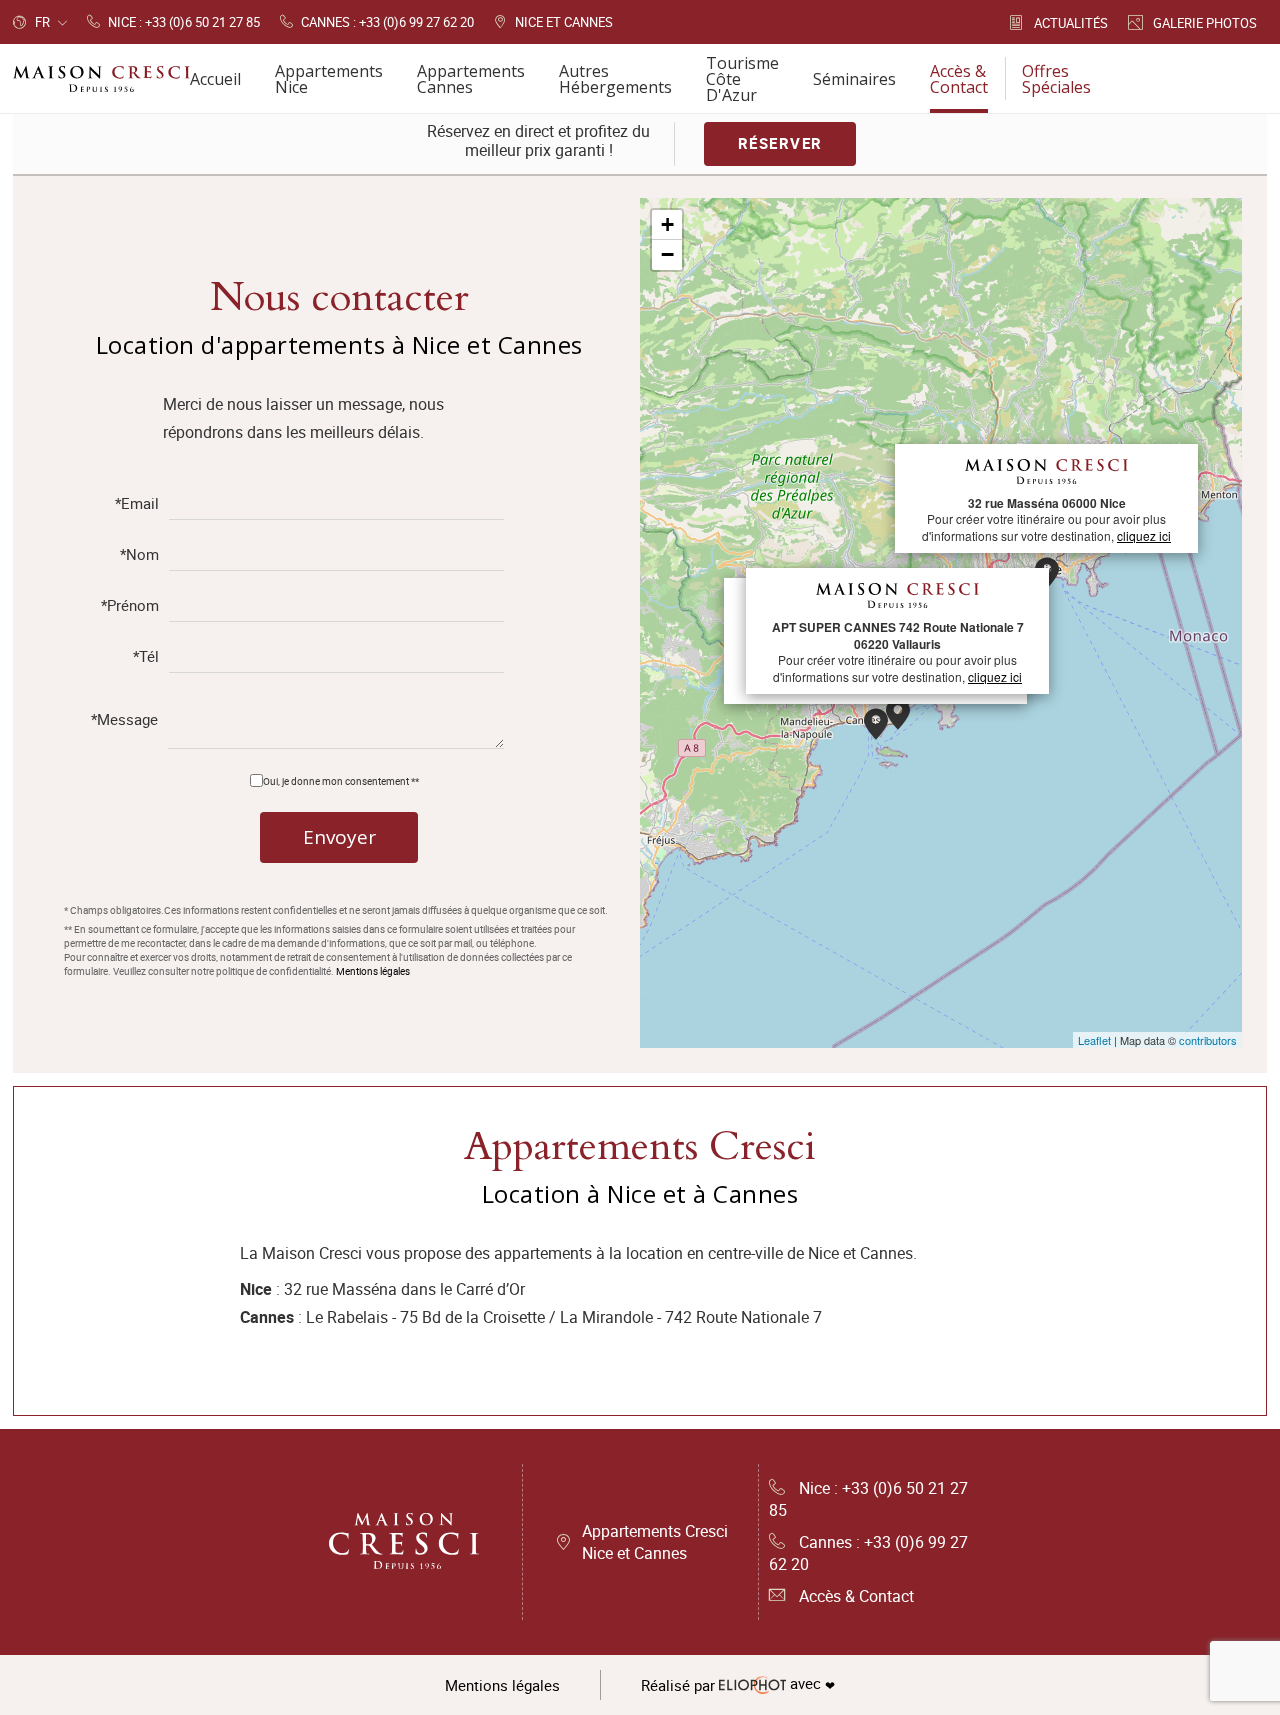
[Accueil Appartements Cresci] (101, 79)
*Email (137, 504)
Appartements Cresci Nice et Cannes (655, 1542)
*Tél (146, 657)
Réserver (780, 143)
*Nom (139, 555)
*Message (124, 720)
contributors (1208, 1040)
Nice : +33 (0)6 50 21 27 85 (868, 1499)
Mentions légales (373, 971)
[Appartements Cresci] (405, 1542)
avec (738, 1685)
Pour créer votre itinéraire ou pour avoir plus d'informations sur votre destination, (1046, 519)
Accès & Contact (856, 1596)
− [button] (667, 254)
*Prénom (130, 606)
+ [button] (667, 224)
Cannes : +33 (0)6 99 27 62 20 (868, 1553)
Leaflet (1094, 1040)
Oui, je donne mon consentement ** (341, 781)
